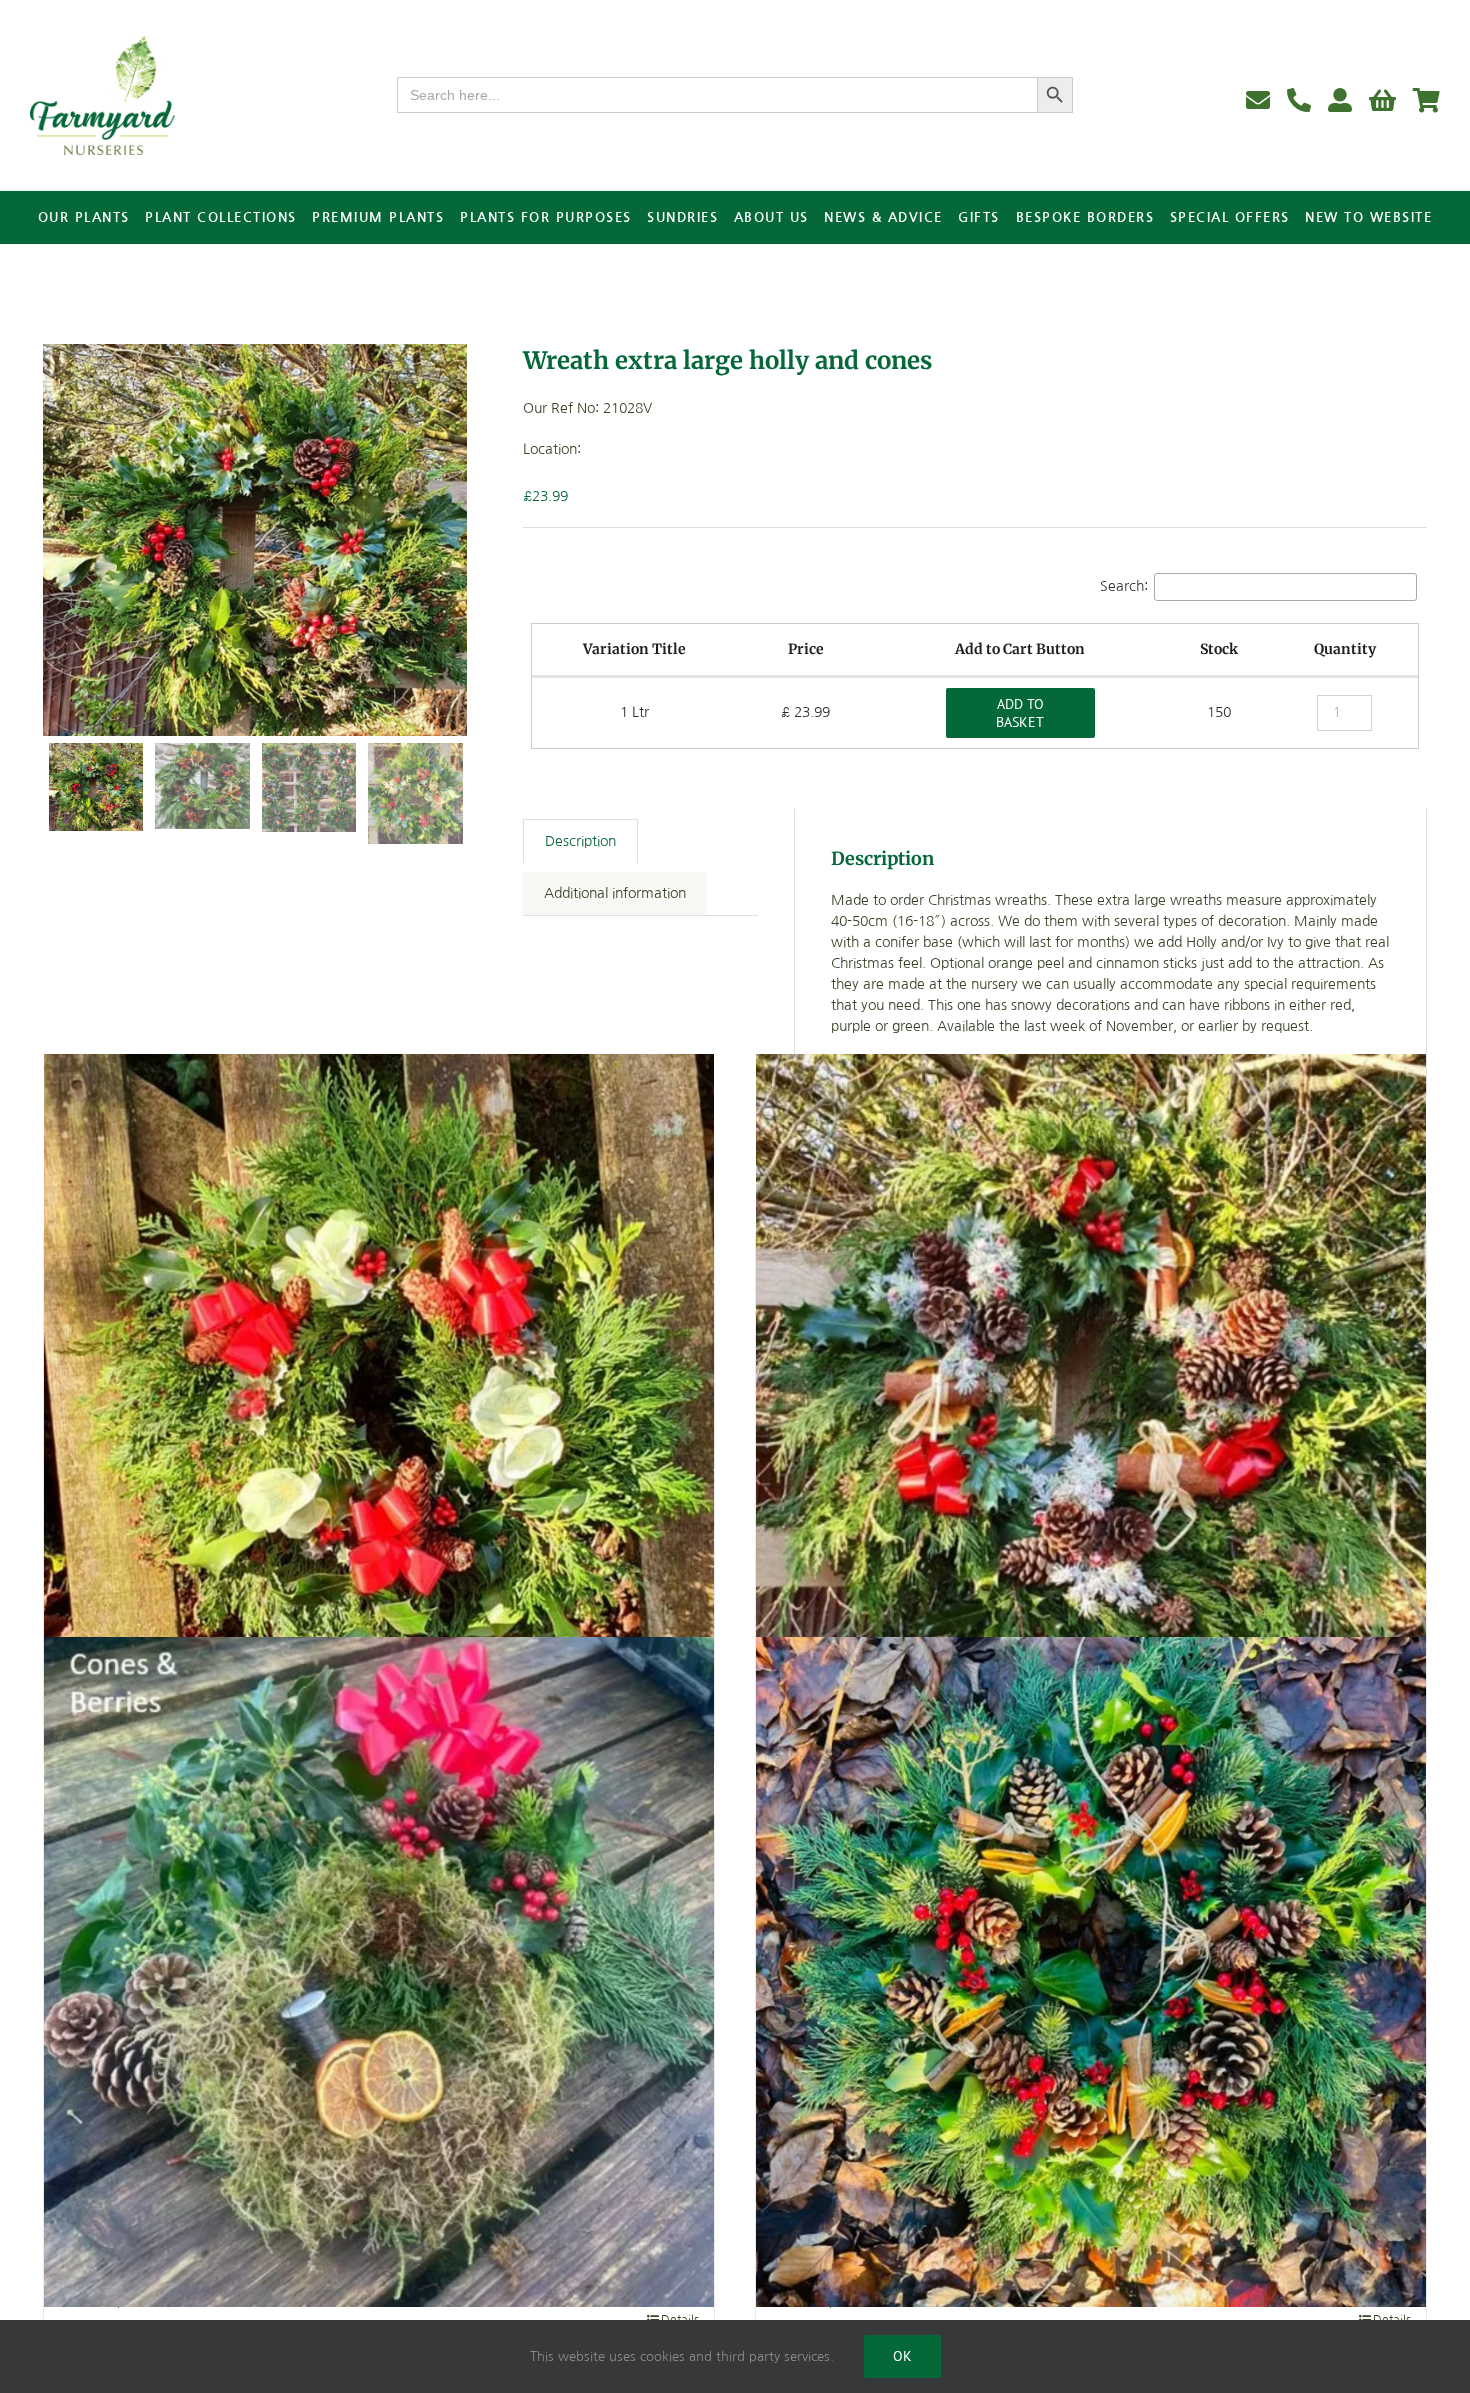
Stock (1219, 649)
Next (453, 540)
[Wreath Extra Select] (1091, 1972)
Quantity (1345, 649)
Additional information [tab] (615, 893)
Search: (1124, 585)
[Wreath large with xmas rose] (379, 1390)
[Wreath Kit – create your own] (379, 1972)
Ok (902, 2356)
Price (806, 649)
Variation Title (634, 649)
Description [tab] (580, 841)
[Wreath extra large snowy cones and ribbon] (1091, 1390)
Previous (58, 540)
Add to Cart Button (1020, 649)
